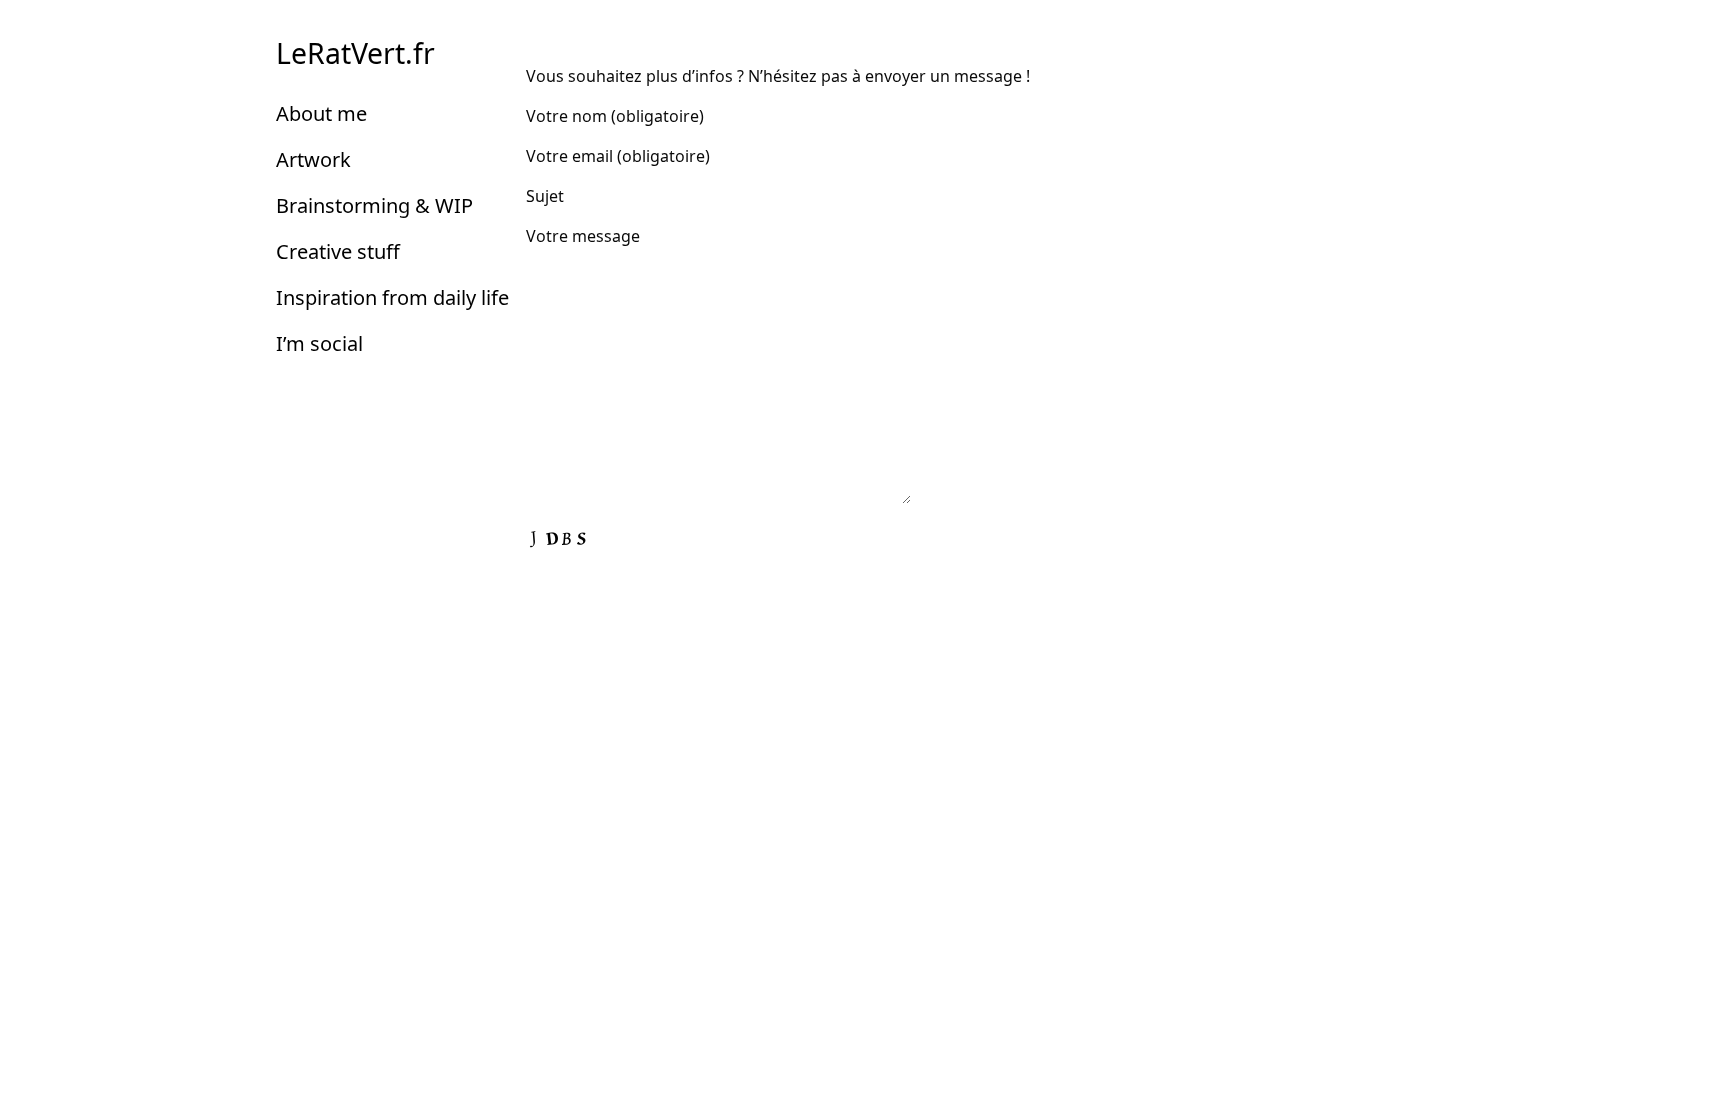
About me (321, 113)
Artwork (313, 159)
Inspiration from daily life (392, 297)
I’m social (319, 343)
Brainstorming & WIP (374, 205)
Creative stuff (338, 251)
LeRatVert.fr (355, 53)
